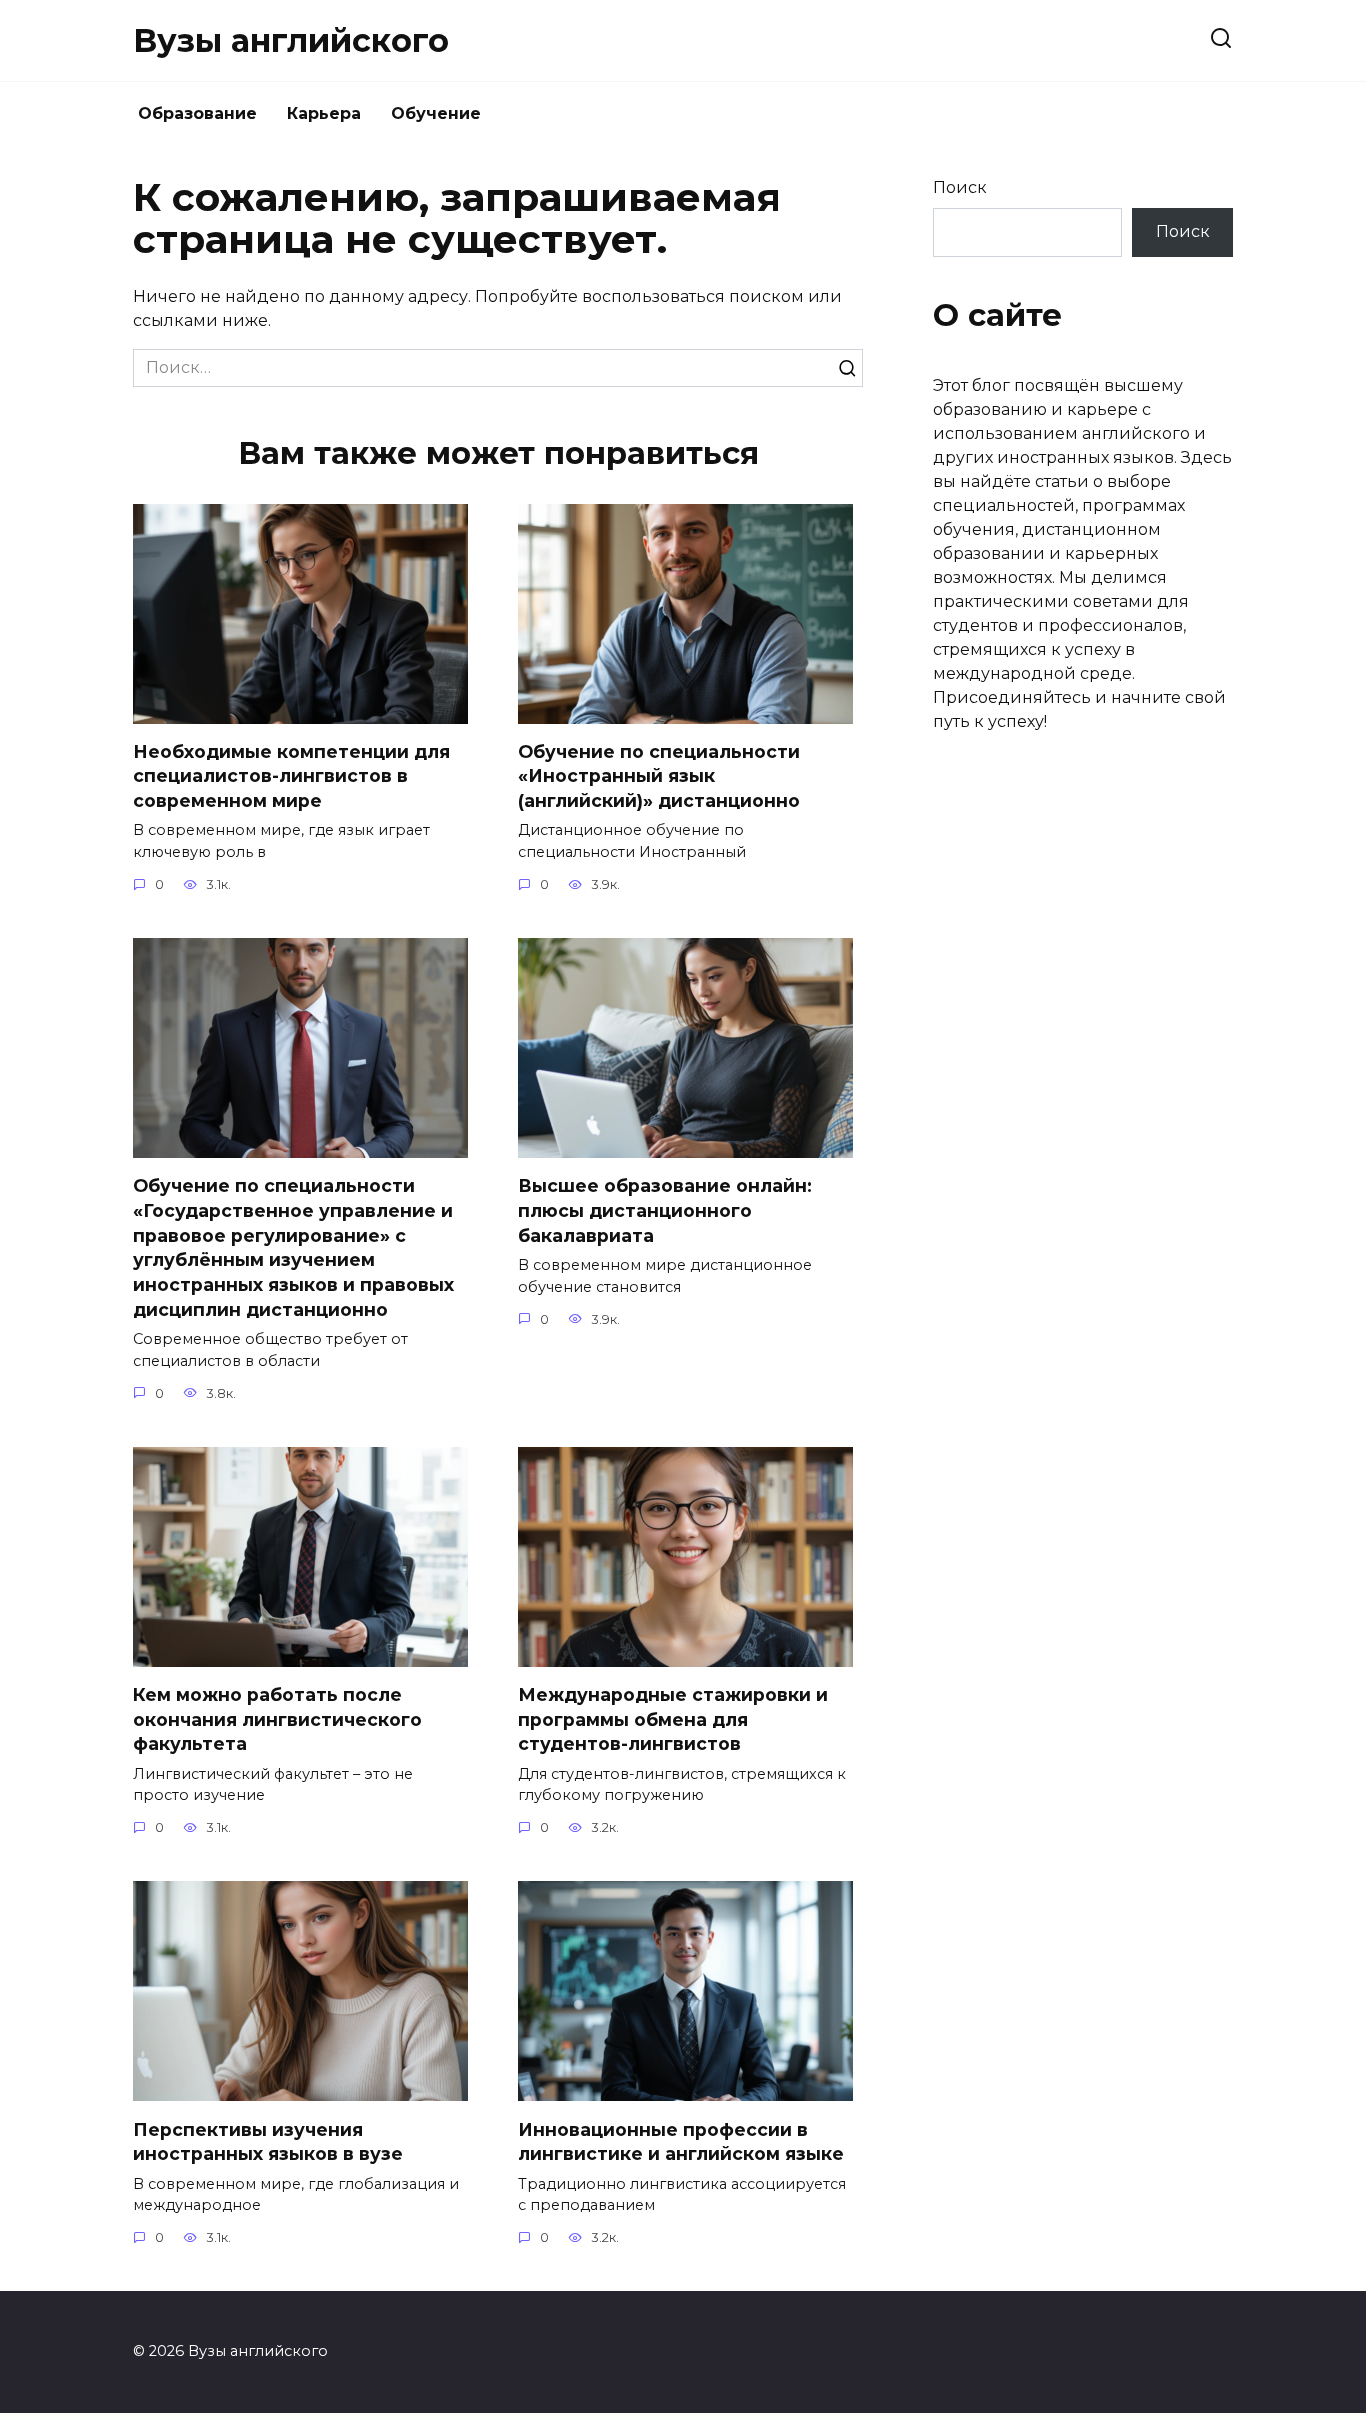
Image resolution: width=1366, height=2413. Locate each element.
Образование (197, 113)
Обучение (436, 113)
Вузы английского (291, 40)
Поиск (960, 187)
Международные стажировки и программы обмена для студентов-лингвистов (673, 1719)
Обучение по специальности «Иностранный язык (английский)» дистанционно (659, 776)
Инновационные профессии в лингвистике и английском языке (681, 2141)
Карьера (324, 113)
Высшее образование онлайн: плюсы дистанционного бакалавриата (665, 1210)
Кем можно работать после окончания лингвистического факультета (277, 1719)
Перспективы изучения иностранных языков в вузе (268, 2141)
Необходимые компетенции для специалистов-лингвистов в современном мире (291, 776)
